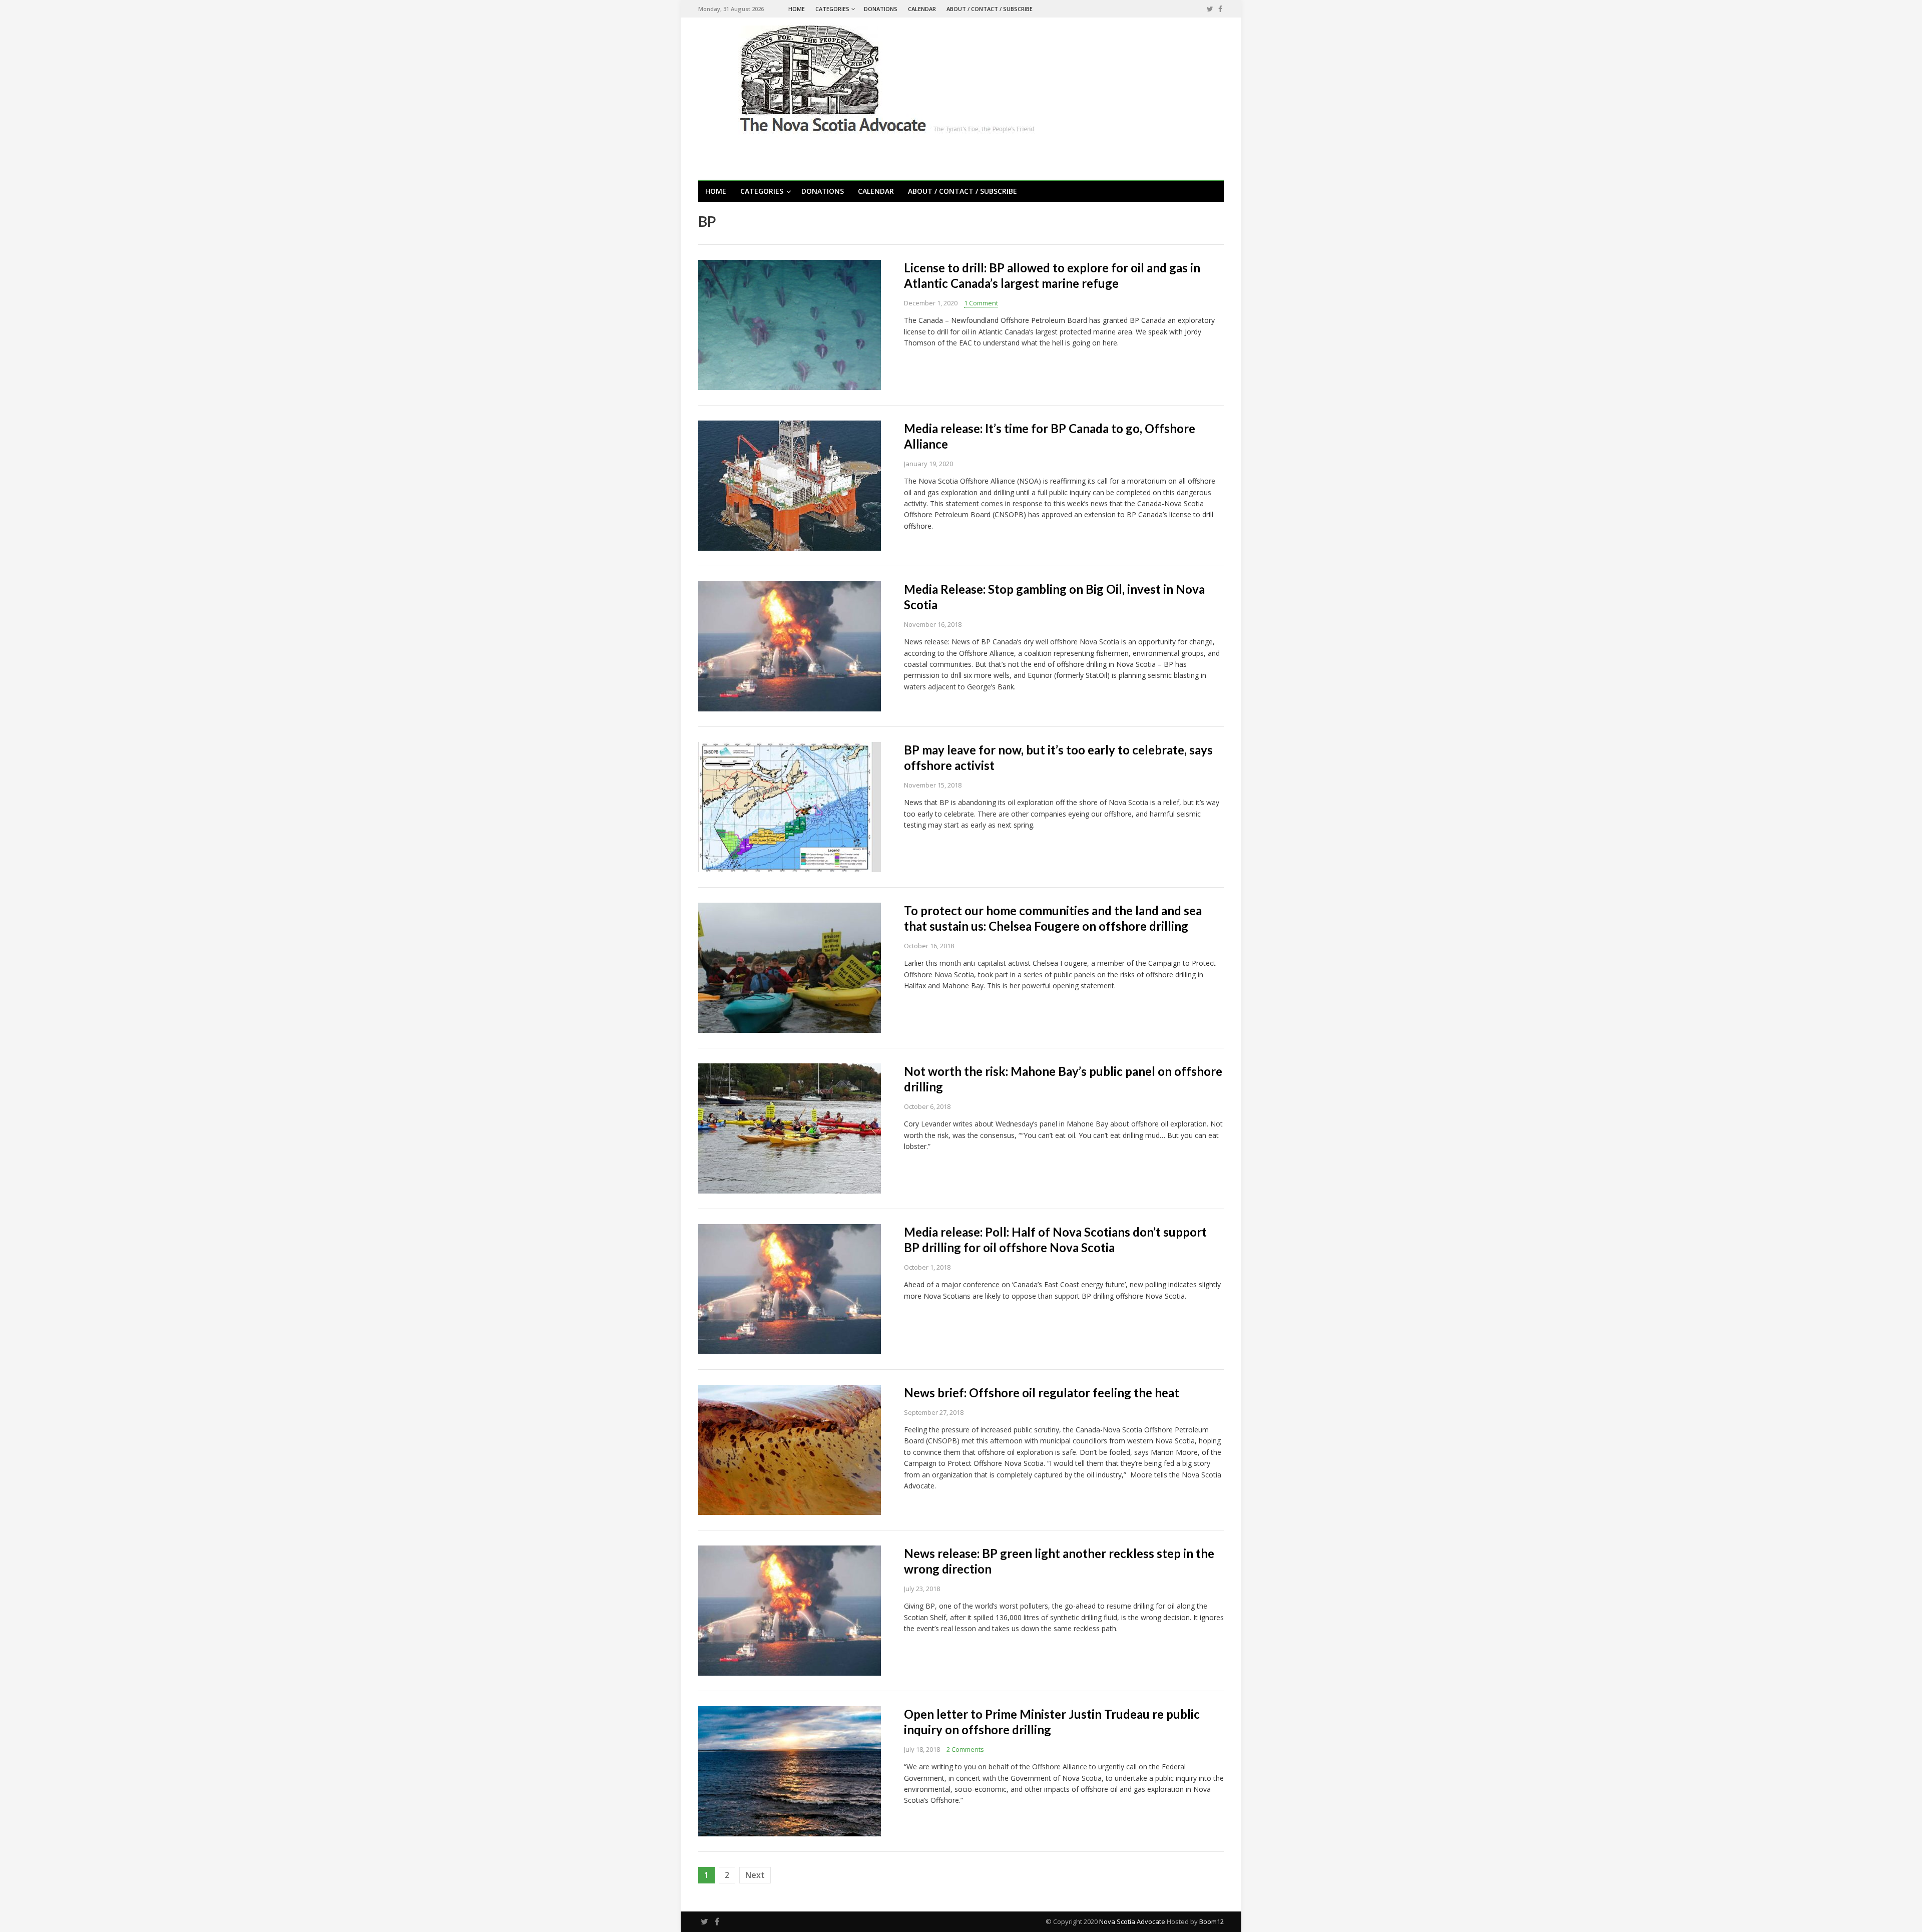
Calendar (922, 9)
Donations (881, 9)
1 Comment (981, 303)
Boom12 (1212, 1921)
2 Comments (965, 1749)
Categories (832, 9)
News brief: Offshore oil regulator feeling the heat (1042, 1393)
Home (797, 9)
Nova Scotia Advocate (1132, 1921)
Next (755, 1875)
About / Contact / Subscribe (990, 9)
